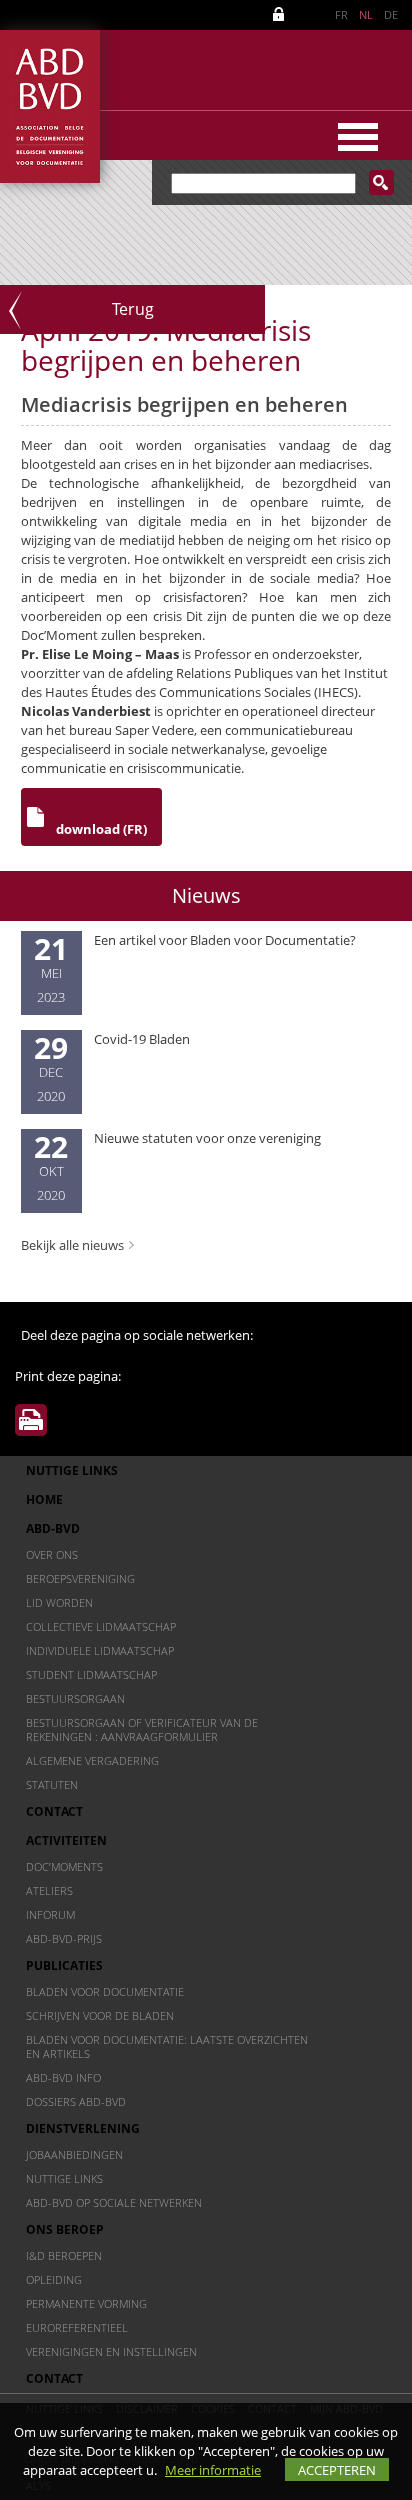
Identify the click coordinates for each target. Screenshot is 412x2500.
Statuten (52, 1784)
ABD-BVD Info (63, 2077)
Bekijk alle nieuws (72, 1245)
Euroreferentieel (77, 2327)
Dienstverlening (83, 2128)
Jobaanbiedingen (74, 2154)
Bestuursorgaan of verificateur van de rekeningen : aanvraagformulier (142, 1729)
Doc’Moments (64, 1866)
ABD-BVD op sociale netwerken (114, 2202)
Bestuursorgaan (75, 1698)
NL (366, 14)
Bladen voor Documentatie (105, 1991)
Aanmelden (282, 14)
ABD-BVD (53, 1528)
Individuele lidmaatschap (100, 1650)
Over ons (52, 1554)
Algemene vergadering (92, 1760)
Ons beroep (65, 2229)
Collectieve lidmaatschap (101, 1626)
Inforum (50, 1914)
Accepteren (337, 2470)
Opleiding (54, 2279)
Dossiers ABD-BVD (76, 2101)
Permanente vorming (86, 2303)
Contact (54, 1811)
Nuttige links (72, 1470)
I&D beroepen (64, 2255)
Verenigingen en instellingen (111, 2351)
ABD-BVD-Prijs (64, 1938)
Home (44, 1499)
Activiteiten (66, 1840)
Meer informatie (213, 2470)
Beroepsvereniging (80, 1578)
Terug (133, 309)
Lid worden (59, 1602)
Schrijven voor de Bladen (100, 2015)
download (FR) (101, 829)
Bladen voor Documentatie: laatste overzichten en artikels (167, 2046)
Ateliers (49, 1890)
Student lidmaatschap (91, 1674)
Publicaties (64, 1965)
